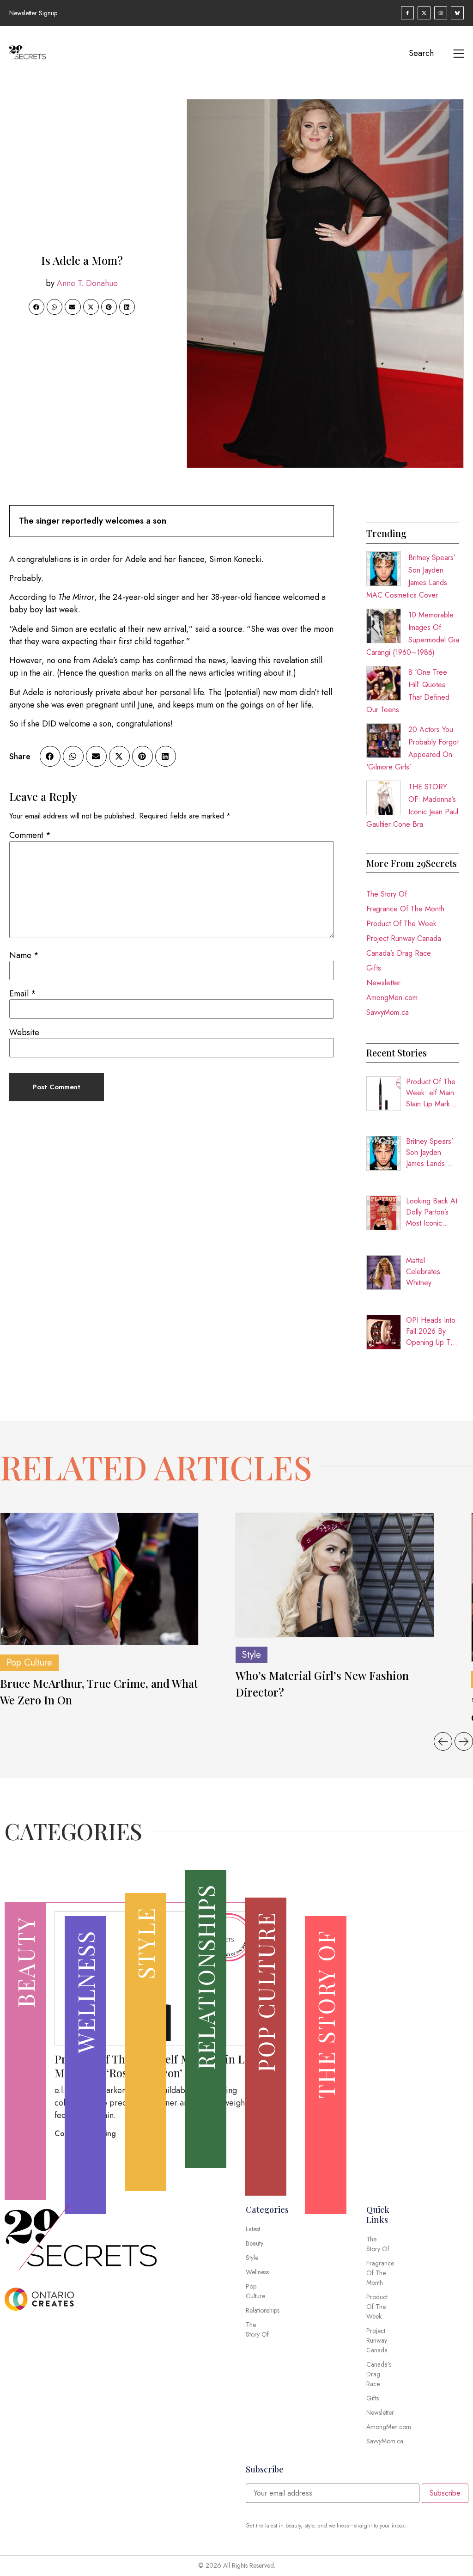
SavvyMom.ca (388, 1012)
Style (252, 1655)
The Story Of (387, 894)
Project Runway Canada (404, 938)
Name (24, 955)
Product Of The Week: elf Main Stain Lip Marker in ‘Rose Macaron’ (431, 1093)
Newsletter (383, 983)
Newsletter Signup (33, 13)
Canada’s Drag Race (399, 953)
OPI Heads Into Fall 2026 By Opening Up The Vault (432, 1331)
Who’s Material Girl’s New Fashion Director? (322, 1684)
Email (23, 994)
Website (24, 1032)
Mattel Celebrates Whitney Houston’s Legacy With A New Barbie (429, 1272)
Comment (30, 835)
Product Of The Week (401, 924)
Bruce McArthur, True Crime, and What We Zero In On (99, 1691)
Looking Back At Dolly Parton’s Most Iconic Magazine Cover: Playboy (432, 1212)
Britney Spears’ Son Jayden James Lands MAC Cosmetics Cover (431, 1153)
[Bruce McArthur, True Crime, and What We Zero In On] (99, 1579)
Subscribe (445, 2493)
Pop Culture (29, 1663)
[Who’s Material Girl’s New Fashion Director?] (335, 1575)
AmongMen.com (392, 998)
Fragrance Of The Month (405, 909)
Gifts (374, 968)
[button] (36, 307)
